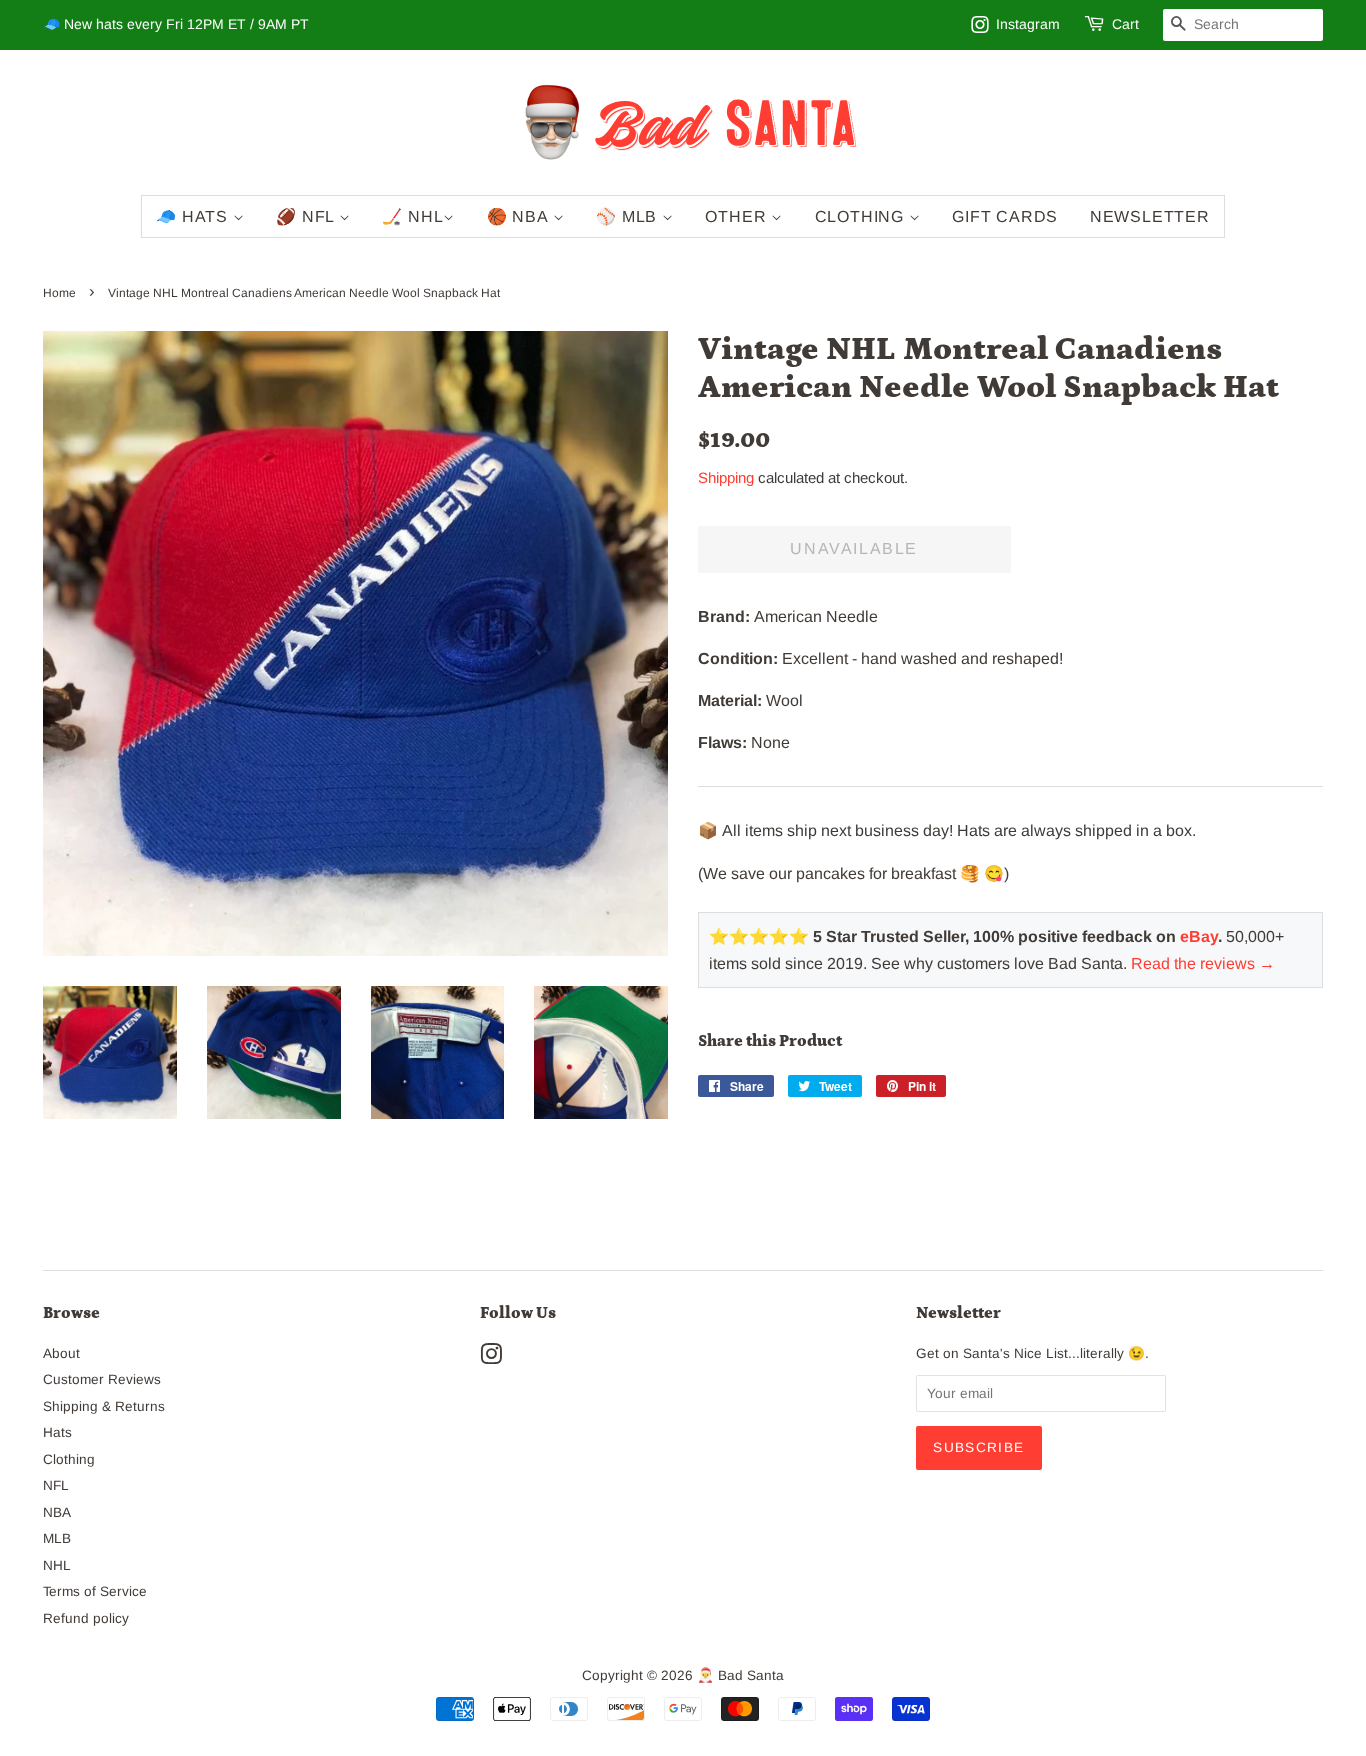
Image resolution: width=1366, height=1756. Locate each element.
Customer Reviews (102, 1379)
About (61, 1353)
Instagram (1028, 24)
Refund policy (86, 1618)
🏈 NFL (307, 216)
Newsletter (1150, 216)
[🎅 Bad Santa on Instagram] (491, 1358)
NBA (57, 1512)
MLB (57, 1538)
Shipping (726, 477)
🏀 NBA (520, 216)
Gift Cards (1005, 216)
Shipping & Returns (104, 1406)
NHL (57, 1565)
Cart (1125, 24)
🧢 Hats (194, 216)
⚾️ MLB (629, 216)
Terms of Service (95, 1591)
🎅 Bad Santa (740, 1675)
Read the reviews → (1203, 963)
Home (59, 293)
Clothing (862, 216)
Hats (57, 1432)
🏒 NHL (412, 216)
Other (738, 216)
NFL (56, 1485)
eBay (1199, 936)
